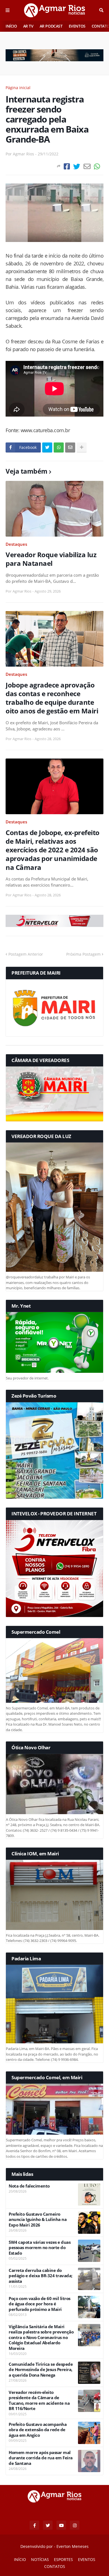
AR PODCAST (51, 26)
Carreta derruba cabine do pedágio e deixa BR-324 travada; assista (41, 2276)
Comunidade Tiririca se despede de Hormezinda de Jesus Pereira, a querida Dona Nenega (41, 2370)
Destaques (16, 544)
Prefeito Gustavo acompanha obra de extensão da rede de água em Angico (38, 2430)
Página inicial (18, 88)
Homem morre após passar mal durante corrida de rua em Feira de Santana (41, 2458)
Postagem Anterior (26, 954)
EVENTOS (77, 26)
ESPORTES (63, 2559)
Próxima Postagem (83, 954)
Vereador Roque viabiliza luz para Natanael (51, 559)
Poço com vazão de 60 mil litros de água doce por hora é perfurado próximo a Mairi (40, 2304)
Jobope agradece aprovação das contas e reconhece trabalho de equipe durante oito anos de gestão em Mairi (52, 698)
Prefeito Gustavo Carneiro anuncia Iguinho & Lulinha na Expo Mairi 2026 (38, 2220)
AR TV (28, 26)
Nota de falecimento (29, 2186)
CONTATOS (55, 2566)
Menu (8, 10)
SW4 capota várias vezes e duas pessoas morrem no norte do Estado (40, 2248)
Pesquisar (101, 10)
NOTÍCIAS (40, 2559)
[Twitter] (77, 166)
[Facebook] (67, 166)
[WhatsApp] (97, 166)
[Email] (87, 166)
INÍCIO (11, 26)
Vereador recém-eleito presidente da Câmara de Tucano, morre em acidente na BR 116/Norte (39, 2401)
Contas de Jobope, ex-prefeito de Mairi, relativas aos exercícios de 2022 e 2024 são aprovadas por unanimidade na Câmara (53, 850)
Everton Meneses (73, 2546)
